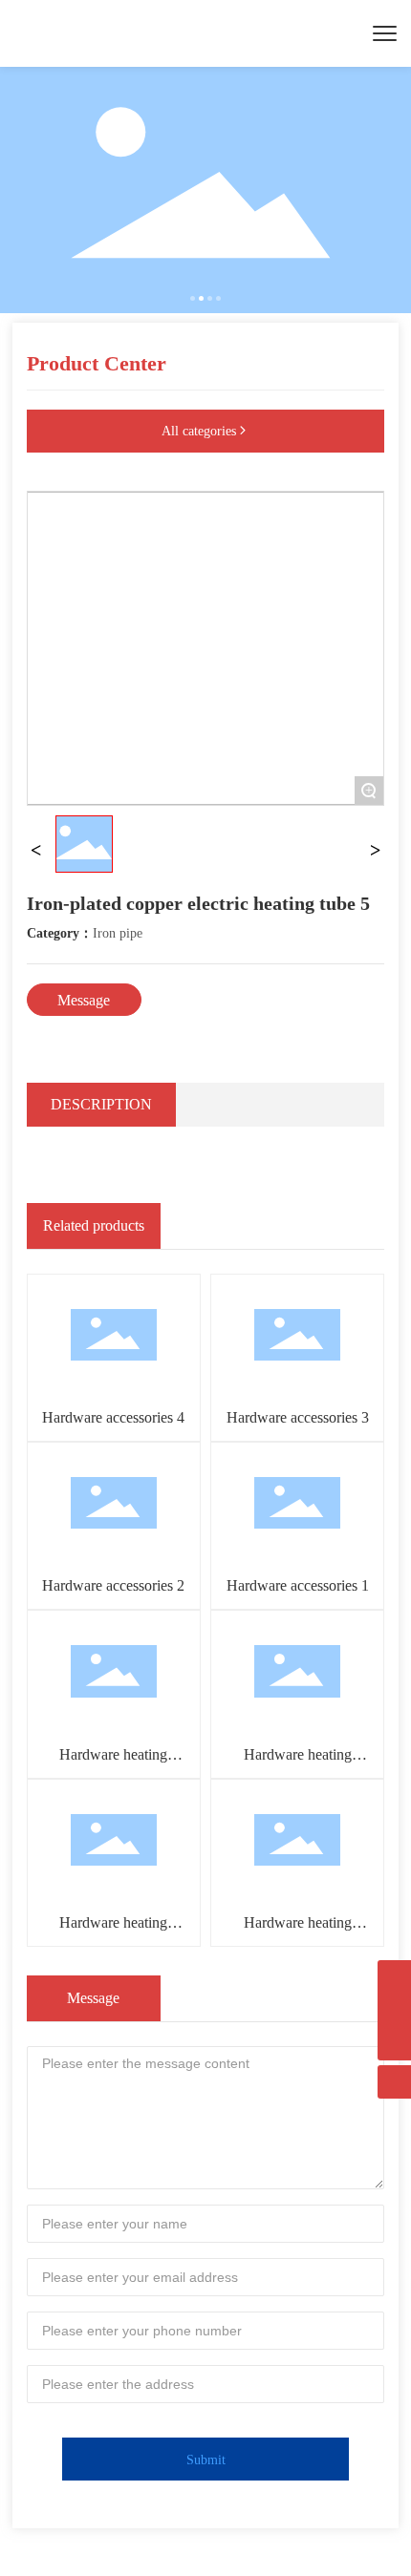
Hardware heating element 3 (113, 1931)
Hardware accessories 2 (113, 1585)
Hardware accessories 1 (298, 1585)
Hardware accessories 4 (113, 1417)
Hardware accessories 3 (298, 1417)
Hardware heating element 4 (298, 1763)
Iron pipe (118, 933)
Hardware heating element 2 (298, 1931)
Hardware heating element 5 (113, 1763)
